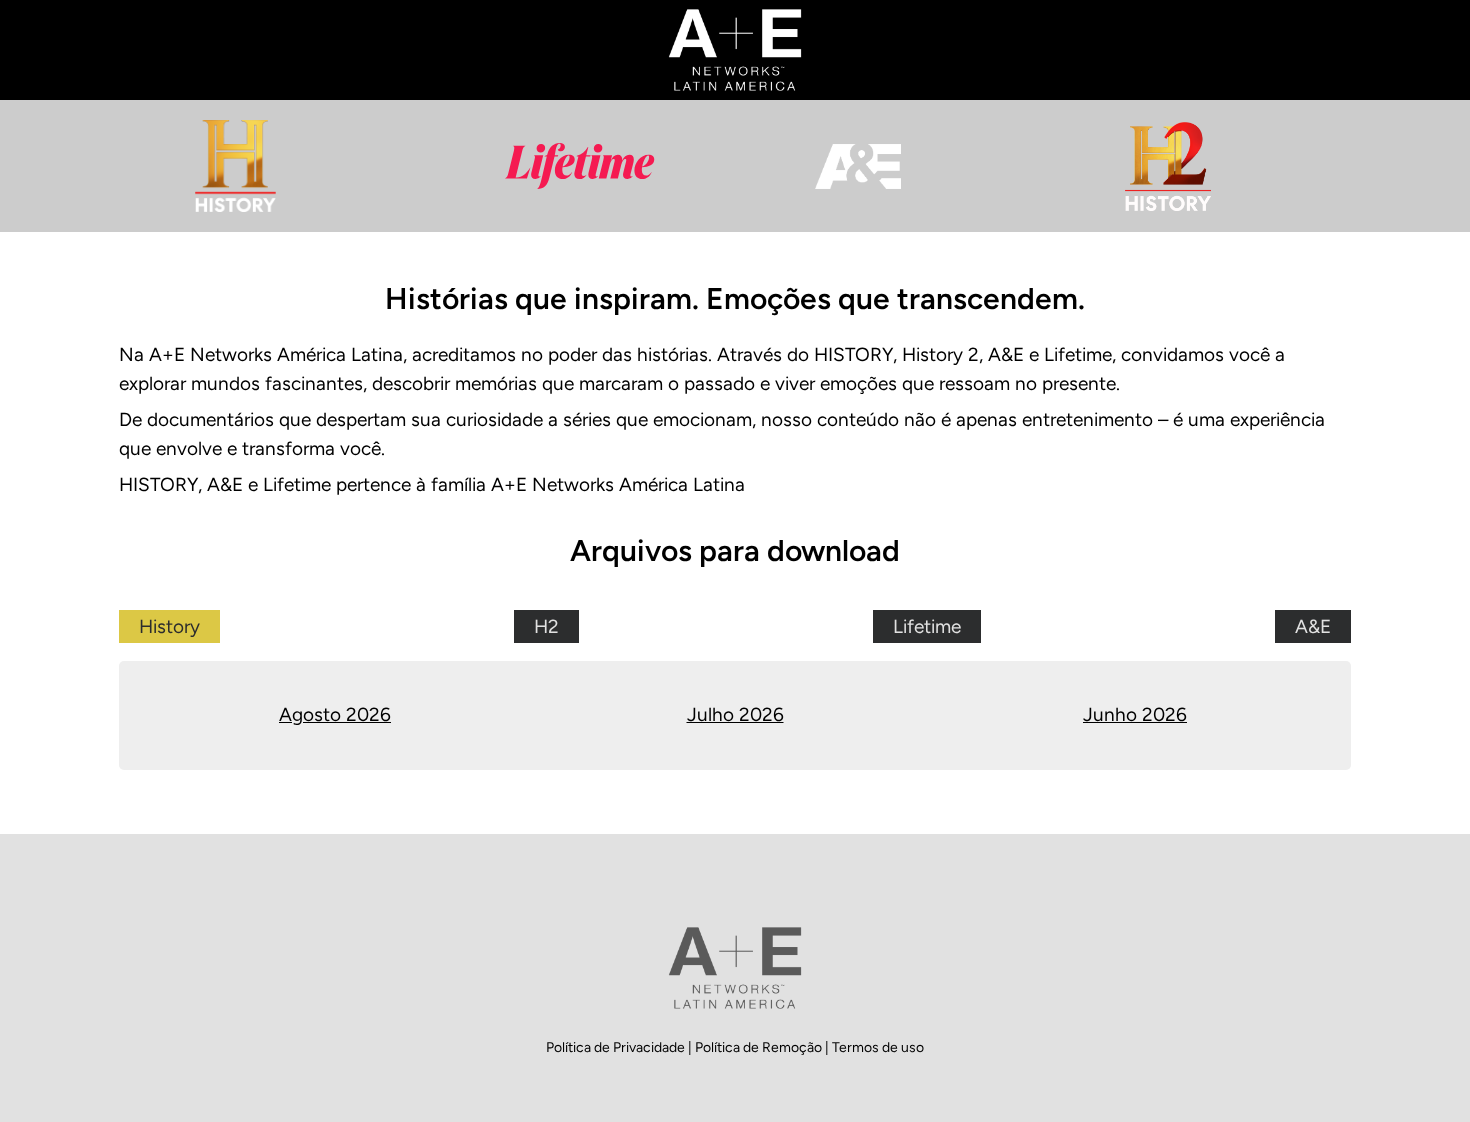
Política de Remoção (760, 1047)
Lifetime (927, 626)
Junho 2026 (1135, 714)
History (169, 626)
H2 (546, 626)
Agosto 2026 (335, 714)
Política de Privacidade (617, 1047)
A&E (1313, 626)
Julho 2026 (735, 714)
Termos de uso (878, 1047)
